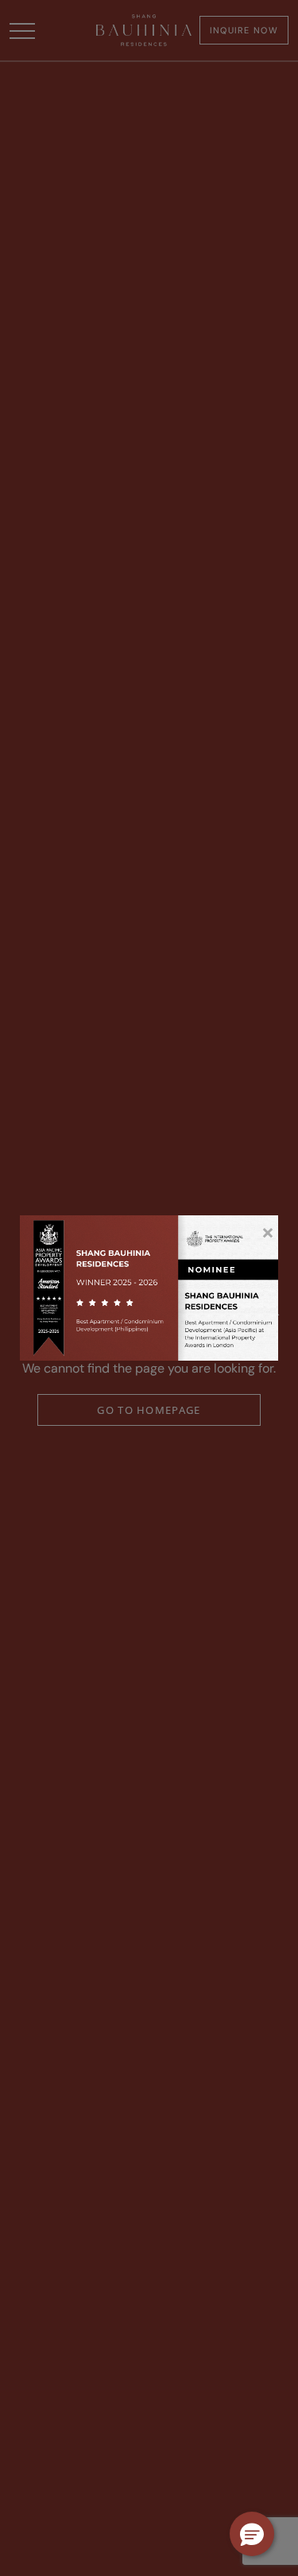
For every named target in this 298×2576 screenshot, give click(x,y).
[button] (252, 2534)
